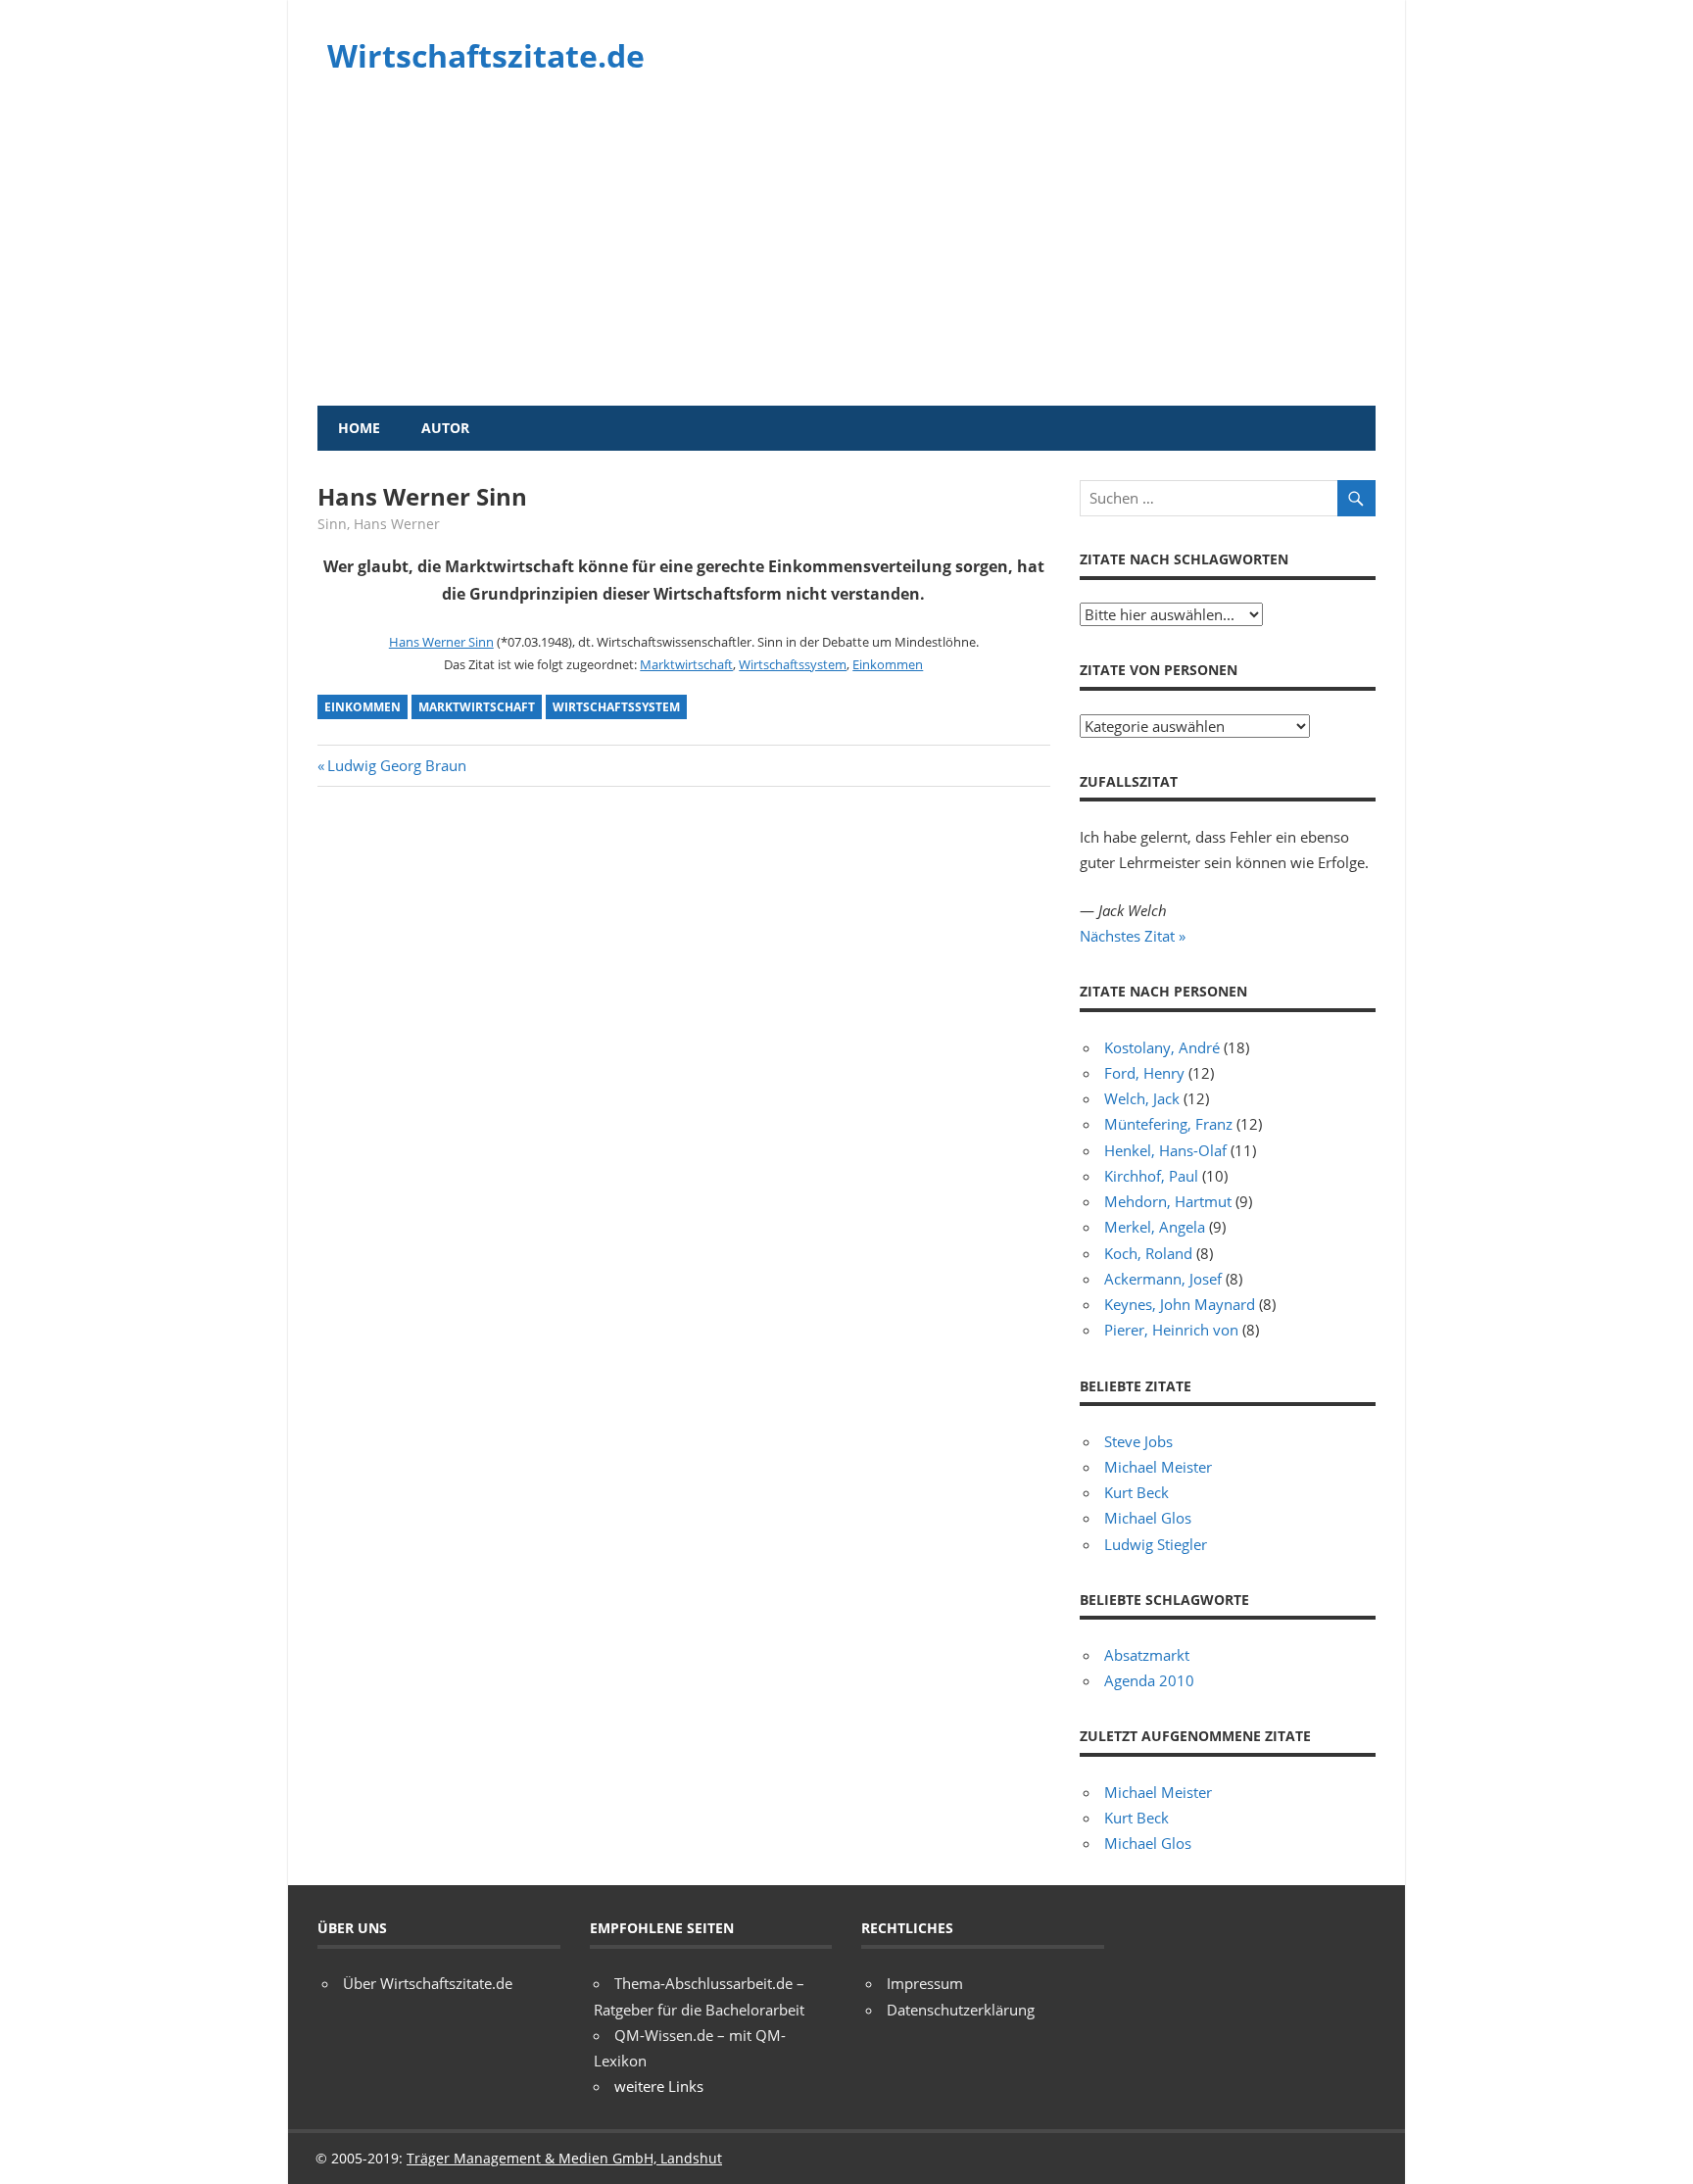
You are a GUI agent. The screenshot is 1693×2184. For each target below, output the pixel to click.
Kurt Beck (1137, 1492)
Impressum (925, 1983)
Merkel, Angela (1155, 1227)
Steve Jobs (1138, 1441)
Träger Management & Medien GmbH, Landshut (564, 2158)
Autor (445, 428)
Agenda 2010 (1149, 1680)
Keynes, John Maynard (1180, 1304)
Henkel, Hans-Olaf (1165, 1150)
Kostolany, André (1162, 1047)
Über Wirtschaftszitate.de (428, 1983)
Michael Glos (1148, 1518)
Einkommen (888, 664)
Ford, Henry (1144, 1073)
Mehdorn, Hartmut (1168, 1201)
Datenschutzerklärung (961, 2010)
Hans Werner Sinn (441, 642)
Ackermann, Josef (1163, 1279)
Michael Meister (1158, 1467)
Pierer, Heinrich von (1171, 1330)
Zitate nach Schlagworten (1184, 559)
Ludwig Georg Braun (396, 765)
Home (359, 428)
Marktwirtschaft (686, 664)
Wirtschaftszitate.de (486, 55)
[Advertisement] (846, 259)
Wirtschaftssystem (793, 664)
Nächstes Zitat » (1133, 936)
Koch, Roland (1148, 1253)
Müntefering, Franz (1168, 1124)
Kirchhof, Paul (1151, 1176)
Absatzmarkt (1147, 1655)
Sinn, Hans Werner (379, 524)
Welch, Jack (1142, 1098)
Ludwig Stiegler (1156, 1544)
